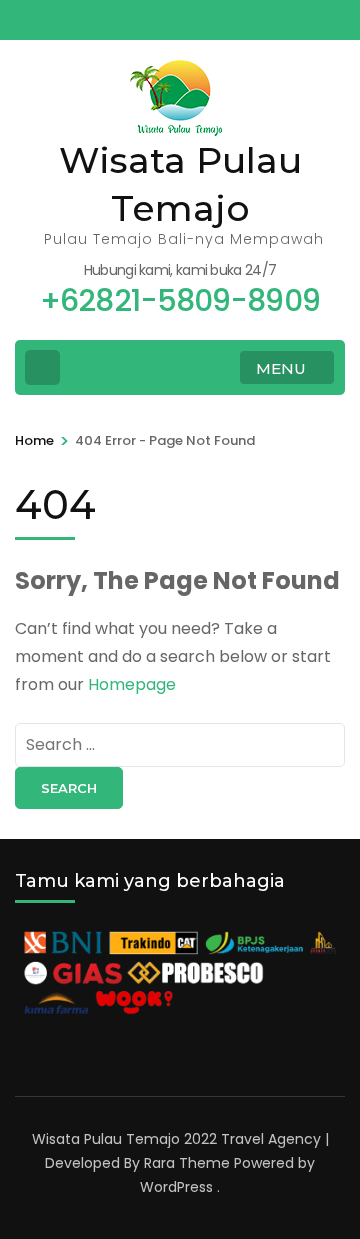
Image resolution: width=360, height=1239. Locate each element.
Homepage (132, 684)
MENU (281, 368)
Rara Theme (187, 1163)
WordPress (176, 1187)
